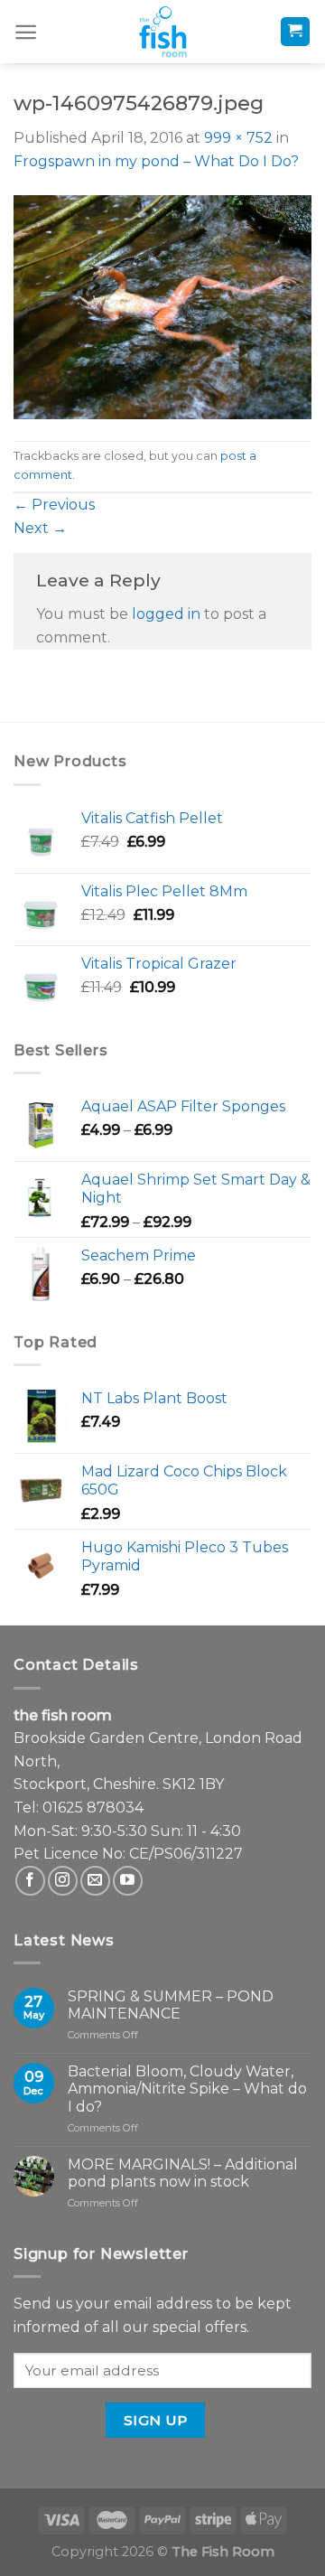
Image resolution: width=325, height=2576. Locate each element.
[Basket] (296, 32)
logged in (166, 614)
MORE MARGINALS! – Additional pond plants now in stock (183, 2173)
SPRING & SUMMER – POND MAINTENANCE (171, 2005)
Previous (54, 505)
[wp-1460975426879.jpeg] (162, 306)
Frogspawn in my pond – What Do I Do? (156, 161)
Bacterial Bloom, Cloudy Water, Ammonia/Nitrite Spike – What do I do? (187, 2089)
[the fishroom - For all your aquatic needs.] (162, 32)
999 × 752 (238, 138)
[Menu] (26, 32)
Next (40, 528)
